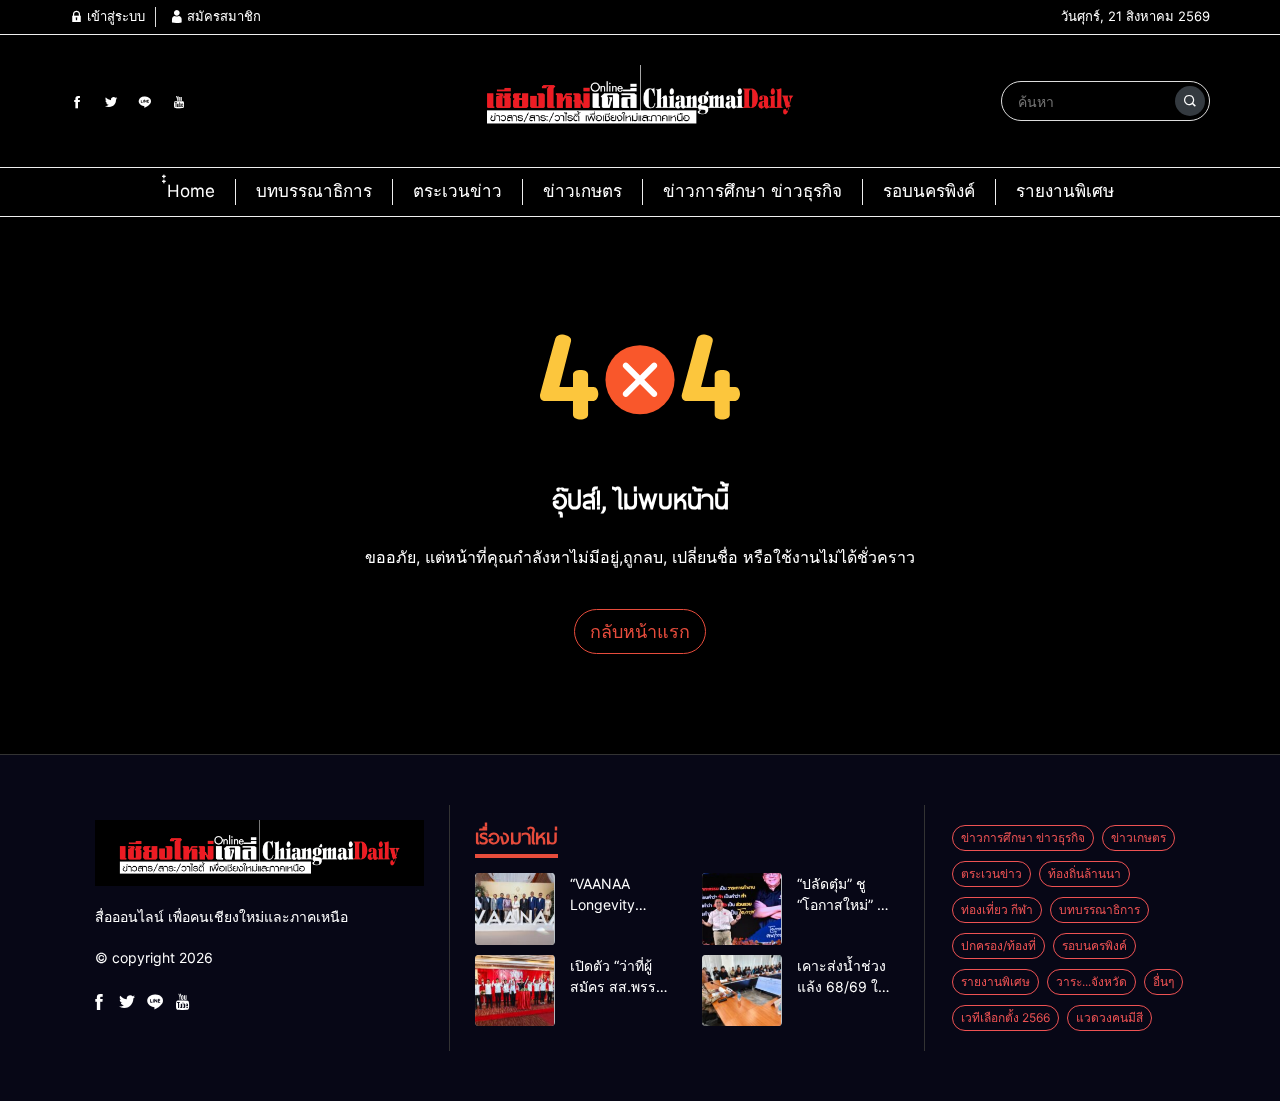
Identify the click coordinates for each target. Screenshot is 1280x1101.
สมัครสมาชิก (222, 16)
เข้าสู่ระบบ (114, 16)
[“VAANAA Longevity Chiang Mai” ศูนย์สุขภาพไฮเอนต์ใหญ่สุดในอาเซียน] (515, 909)
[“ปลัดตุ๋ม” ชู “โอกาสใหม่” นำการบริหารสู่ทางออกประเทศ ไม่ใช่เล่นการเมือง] (742, 909)
